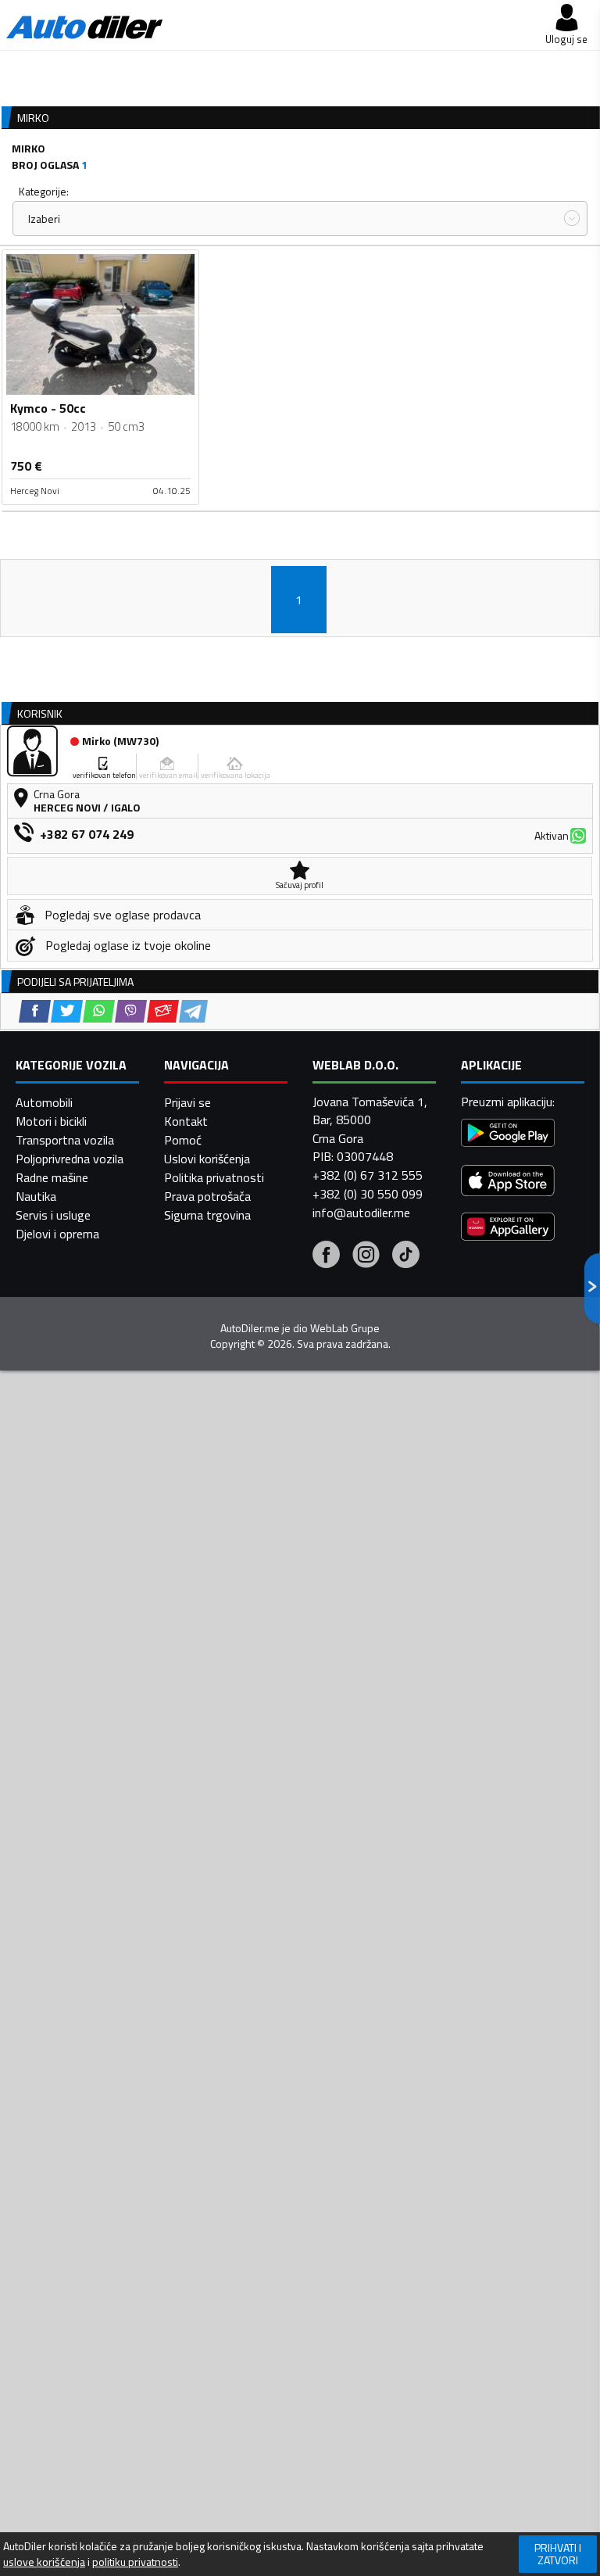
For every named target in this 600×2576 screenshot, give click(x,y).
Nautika (36, 1196)
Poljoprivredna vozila (70, 1159)
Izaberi (44, 219)
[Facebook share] (35, 1011)
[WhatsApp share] (99, 1011)
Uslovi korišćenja (207, 1159)
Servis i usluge (53, 1215)
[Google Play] (508, 1135)
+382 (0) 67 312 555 (368, 1175)
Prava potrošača (207, 1196)
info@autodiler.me (361, 1213)
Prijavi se (187, 1102)
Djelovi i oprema (57, 1234)
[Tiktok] (406, 1256)
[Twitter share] (67, 1011)
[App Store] (508, 1182)
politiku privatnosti (135, 2562)
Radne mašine (52, 1177)
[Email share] (163, 1011)
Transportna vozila (65, 1140)
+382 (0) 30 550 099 (368, 1194)
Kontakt (186, 1121)
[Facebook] (326, 1256)
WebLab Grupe (345, 1328)
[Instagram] (366, 1256)
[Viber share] (131, 1011)
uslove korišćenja (44, 2562)
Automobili (44, 1102)
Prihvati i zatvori (558, 2554)
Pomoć (183, 1140)
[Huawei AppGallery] (508, 1229)
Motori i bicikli (51, 1121)
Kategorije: (44, 191)
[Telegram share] (193, 1011)
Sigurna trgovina (207, 1215)
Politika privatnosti (214, 1177)
